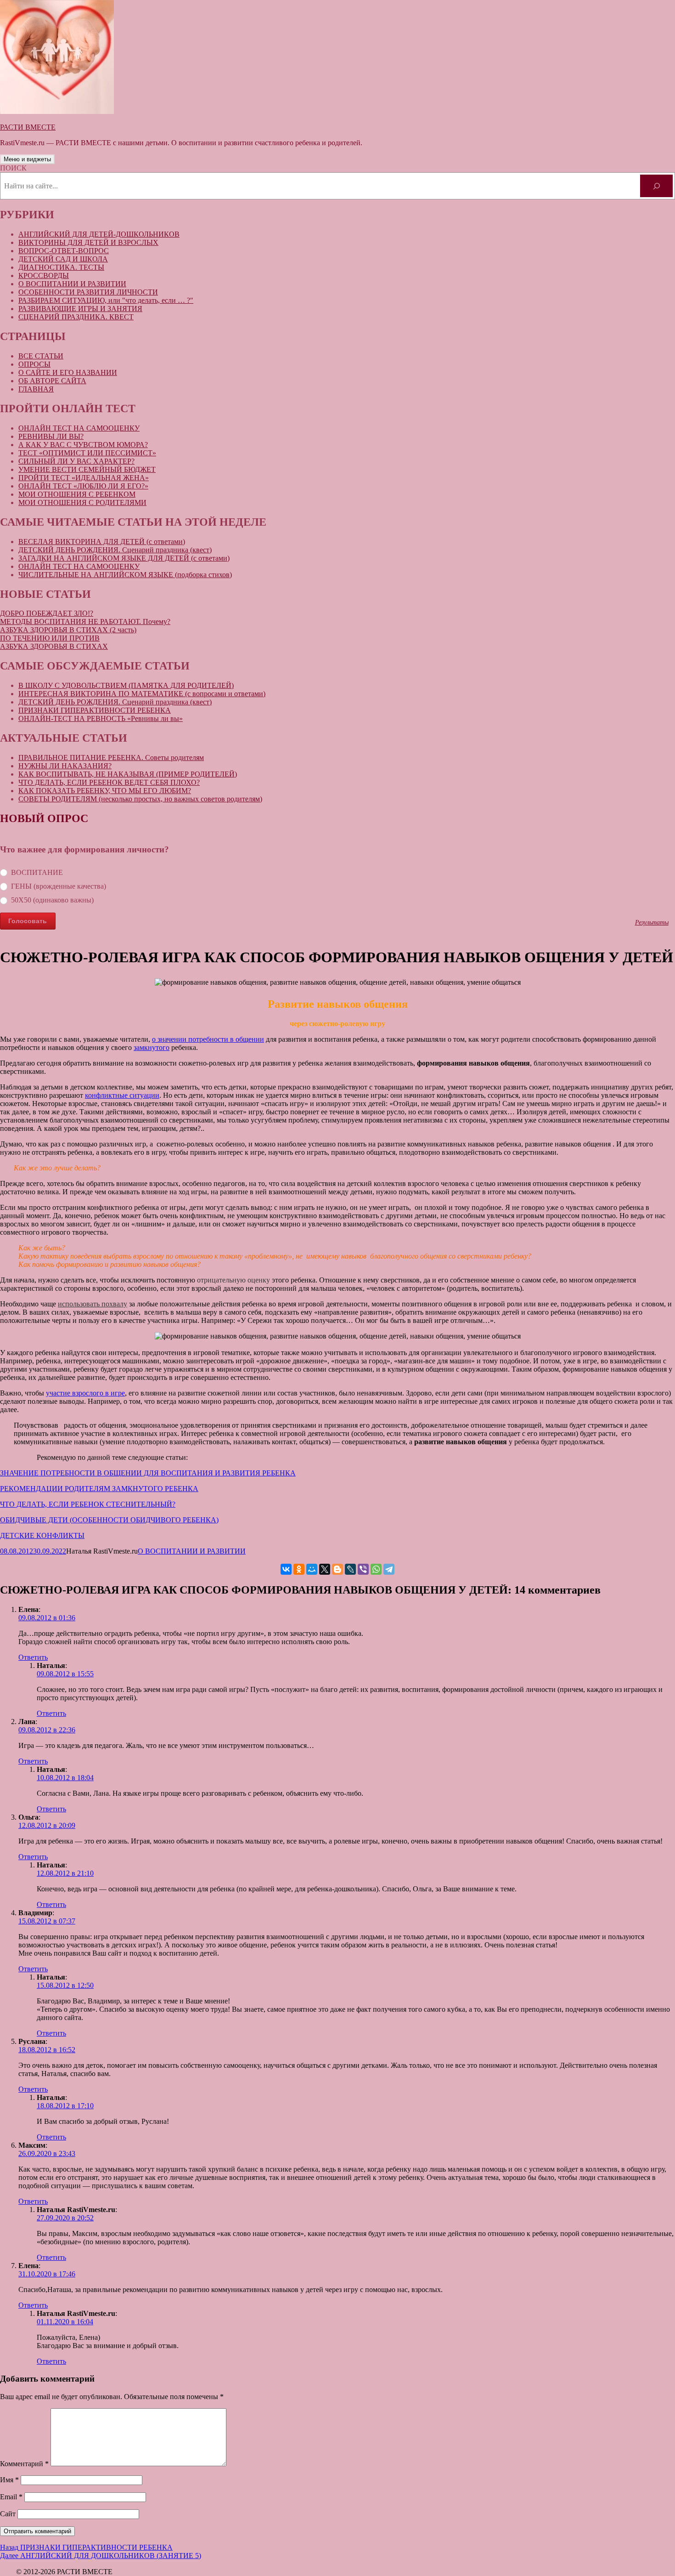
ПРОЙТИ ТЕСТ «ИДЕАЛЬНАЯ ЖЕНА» (84, 478)
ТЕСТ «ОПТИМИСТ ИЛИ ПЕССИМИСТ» (87, 453)
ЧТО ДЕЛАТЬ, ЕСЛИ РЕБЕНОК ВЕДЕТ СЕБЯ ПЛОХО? (109, 782)
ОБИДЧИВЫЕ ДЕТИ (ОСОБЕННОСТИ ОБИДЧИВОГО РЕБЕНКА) (109, 1520)
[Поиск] (656, 186)
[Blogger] (337, 1569)
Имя (9, 2480)
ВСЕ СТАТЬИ (41, 356)
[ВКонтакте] (286, 1569)
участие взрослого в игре (85, 1393)
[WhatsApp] (376, 1569)
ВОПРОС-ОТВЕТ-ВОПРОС (64, 251)
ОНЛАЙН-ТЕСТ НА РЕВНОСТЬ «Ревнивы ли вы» (101, 718)
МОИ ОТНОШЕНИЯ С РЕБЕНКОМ (77, 494)
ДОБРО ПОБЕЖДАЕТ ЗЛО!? (47, 613)
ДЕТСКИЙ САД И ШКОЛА (63, 259)
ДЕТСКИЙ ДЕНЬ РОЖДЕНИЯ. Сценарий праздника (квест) (115, 550)
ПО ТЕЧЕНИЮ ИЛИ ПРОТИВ (50, 638)
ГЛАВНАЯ (36, 389)
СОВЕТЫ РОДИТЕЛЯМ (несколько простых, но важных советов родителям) (140, 799)
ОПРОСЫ (34, 364)
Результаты (652, 922)
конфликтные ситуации (122, 1095)
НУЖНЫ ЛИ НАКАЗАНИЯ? (65, 766)
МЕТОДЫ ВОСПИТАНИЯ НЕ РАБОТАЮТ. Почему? (85, 621)
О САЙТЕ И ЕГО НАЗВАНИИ (68, 372)
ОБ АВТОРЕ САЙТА (52, 381)
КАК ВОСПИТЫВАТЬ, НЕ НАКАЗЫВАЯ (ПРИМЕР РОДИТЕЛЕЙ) (128, 774)
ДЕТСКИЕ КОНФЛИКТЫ (42, 1535)
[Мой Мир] (312, 1569)
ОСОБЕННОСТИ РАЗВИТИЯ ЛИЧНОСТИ (88, 292)
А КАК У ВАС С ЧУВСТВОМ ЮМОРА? (83, 445)
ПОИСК (13, 168)
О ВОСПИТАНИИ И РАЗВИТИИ (72, 284)
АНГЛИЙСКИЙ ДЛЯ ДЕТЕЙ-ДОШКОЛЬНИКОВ (99, 234)
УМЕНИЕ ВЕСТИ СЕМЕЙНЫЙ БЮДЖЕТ (87, 469)
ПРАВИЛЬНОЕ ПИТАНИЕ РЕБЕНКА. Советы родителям (111, 757)
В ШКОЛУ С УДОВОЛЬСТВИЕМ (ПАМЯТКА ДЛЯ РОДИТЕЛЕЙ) (126, 685)
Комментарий (24, 2464)
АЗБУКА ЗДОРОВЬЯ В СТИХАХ (54, 646)
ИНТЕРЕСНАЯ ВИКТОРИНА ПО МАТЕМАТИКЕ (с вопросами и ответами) (142, 694)
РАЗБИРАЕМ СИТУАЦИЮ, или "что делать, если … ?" (106, 300)
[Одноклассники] (299, 1569)
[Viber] (363, 1569)
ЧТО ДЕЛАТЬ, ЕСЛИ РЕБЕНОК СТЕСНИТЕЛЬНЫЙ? (88, 1504)
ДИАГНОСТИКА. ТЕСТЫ (61, 267)
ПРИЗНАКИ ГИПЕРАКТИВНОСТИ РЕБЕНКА (95, 710)
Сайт (8, 2514)
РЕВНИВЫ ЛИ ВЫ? (51, 436)
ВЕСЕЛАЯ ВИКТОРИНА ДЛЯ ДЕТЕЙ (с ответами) (102, 542)
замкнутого (152, 1047)
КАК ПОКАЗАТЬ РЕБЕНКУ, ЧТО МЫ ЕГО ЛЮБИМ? (105, 791)
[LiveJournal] (350, 1569)
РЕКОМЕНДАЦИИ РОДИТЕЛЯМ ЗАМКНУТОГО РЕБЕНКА (99, 1489)
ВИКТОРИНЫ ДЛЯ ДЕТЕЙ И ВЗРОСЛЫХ (88, 242)
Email (11, 2497)
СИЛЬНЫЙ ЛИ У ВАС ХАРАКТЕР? (76, 461)
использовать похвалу (93, 1304)
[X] (325, 1569)
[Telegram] (389, 1569)
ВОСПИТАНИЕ (37, 872)
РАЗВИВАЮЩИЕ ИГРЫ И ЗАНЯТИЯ (80, 309)
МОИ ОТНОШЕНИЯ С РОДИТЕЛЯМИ (82, 502)
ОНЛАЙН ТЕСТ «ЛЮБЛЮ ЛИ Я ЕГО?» (83, 486)
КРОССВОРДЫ (44, 275)
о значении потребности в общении (208, 1039)
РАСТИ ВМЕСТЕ (28, 127)
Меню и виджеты (27, 159)
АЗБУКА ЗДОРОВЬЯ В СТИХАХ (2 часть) (68, 630)
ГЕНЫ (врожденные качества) (59, 886)
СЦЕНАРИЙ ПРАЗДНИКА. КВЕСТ (76, 317)
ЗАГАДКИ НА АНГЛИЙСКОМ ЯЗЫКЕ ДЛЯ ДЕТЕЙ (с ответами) (124, 558)
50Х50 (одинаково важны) (52, 900)
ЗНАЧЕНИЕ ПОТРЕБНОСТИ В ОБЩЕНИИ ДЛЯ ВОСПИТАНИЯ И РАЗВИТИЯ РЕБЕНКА (148, 1473)
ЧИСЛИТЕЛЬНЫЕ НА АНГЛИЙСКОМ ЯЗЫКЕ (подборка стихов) (125, 575)
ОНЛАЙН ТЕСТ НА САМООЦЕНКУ (79, 428)
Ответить (33, 1657)
